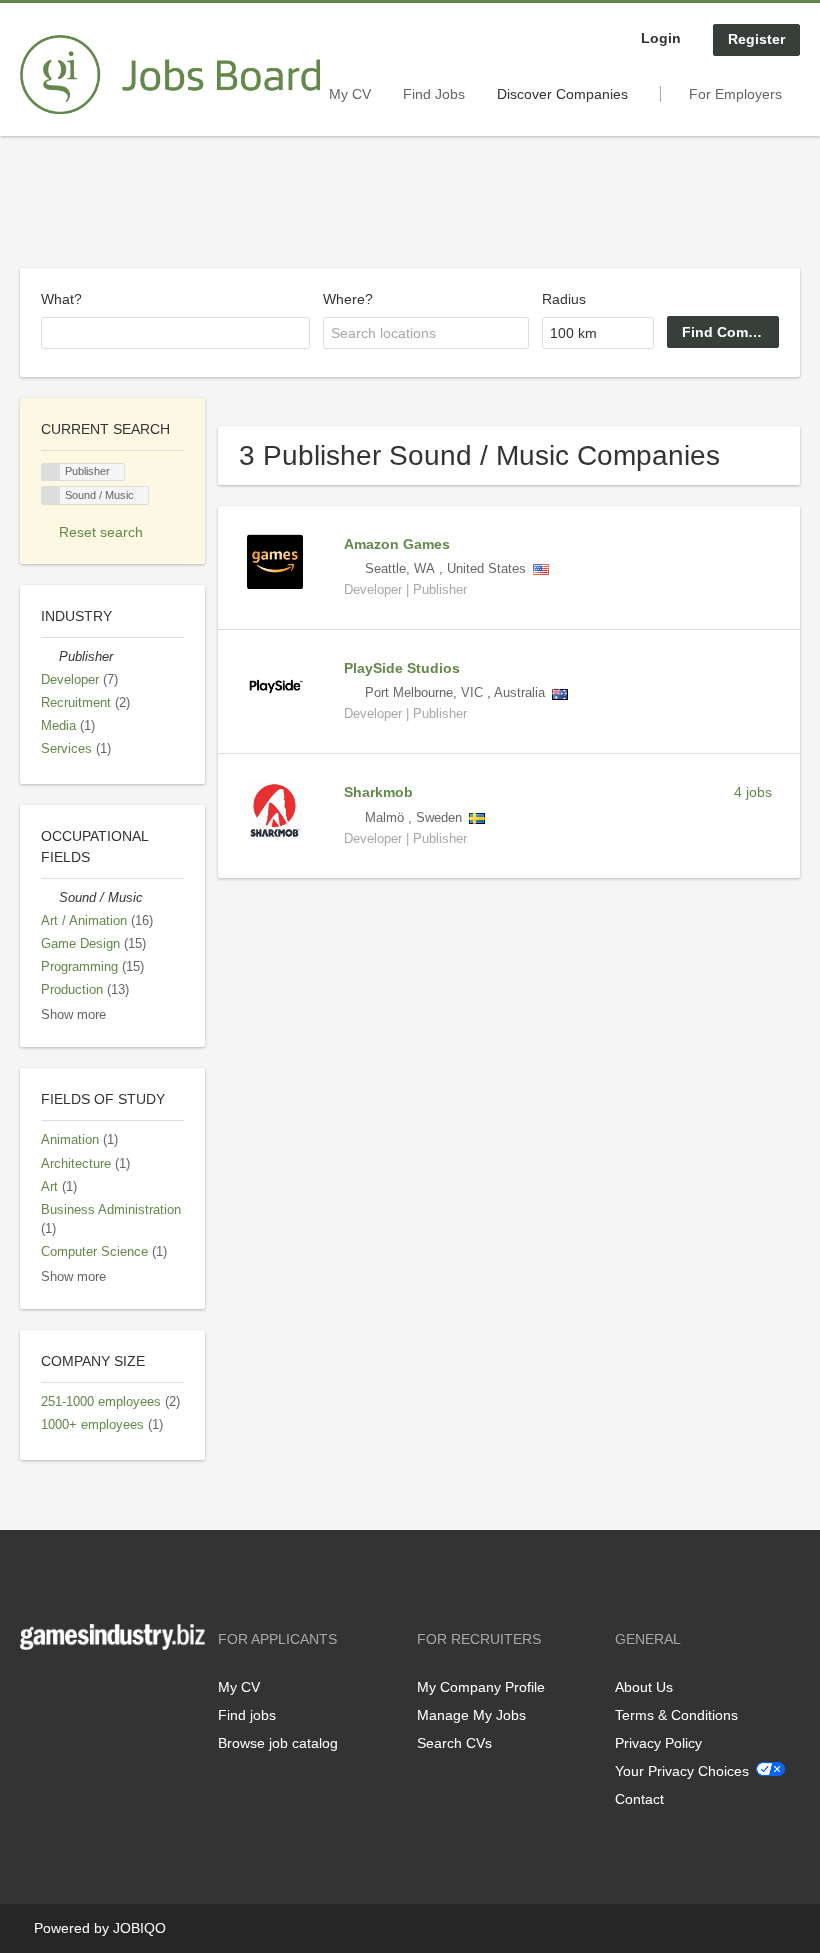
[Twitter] (67, 1691)
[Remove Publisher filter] (50, 657)
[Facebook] (34, 1691)
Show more (73, 1015)
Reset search (101, 532)
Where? (348, 299)
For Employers (735, 94)
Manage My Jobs (471, 1715)
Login (661, 38)
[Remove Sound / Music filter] (50, 898)
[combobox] (175, 333)
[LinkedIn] (97, 1691)
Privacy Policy (658, 1743)
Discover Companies (562, 94)
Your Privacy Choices (682, 1771)
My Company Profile (481, 1687)
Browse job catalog (278, 1743)
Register (756, 39)
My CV (350, 94)
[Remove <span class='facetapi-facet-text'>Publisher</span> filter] (51, 472)
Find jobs (247, 1715)
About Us (644, 1687)
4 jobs (753, 792)
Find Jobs (434, 94)
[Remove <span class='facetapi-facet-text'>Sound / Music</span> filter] (51, 495)
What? (61, 299)
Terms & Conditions (676, 1715)
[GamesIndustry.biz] (170, 75)
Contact (639, 1799)
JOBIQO (139, 1928)
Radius (564, 299)
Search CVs (454, 1743)
